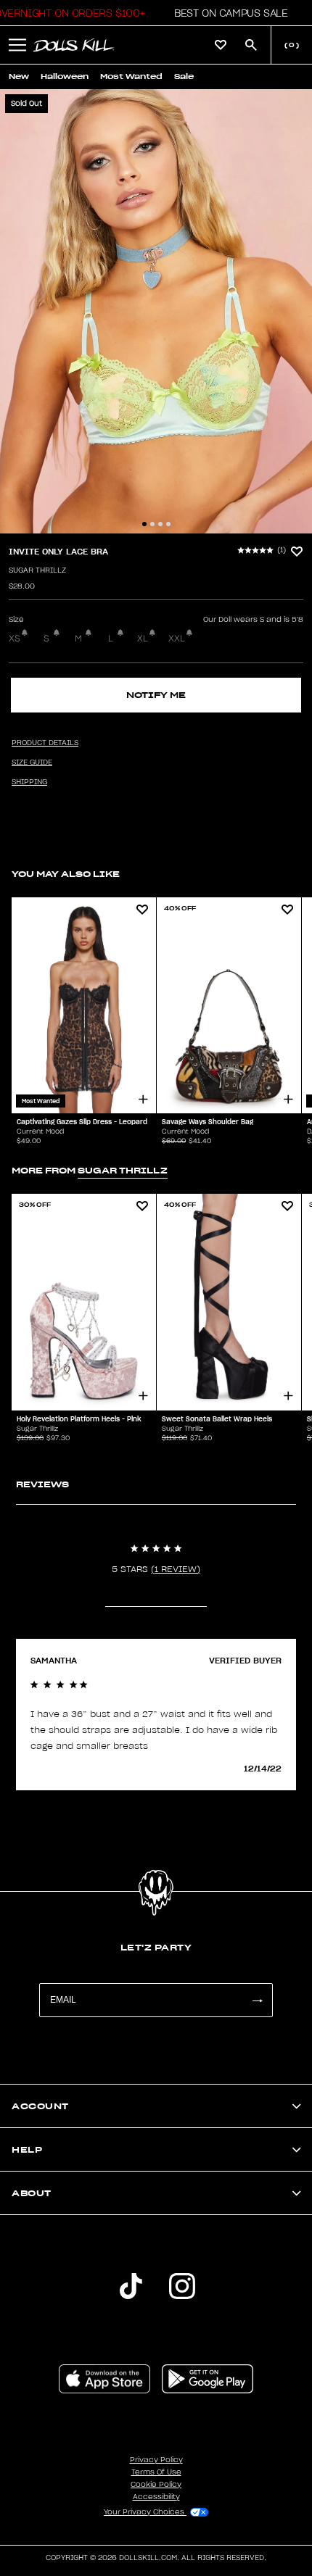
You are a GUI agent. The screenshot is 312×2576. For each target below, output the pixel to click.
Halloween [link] (65, 76)
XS (15, 639)
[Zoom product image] (156, 311)
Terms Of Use (156, 2472)
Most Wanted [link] (131, 76)
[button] (227, 13)
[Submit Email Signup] (257, 2000)
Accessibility (156, 2497)
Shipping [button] (29, 782)
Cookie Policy (156, 2485)
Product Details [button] (45, 743)
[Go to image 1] (144, 524)
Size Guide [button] (32, 763)
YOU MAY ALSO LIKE (66, 874)
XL (143, 639)
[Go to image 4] (168, 524)
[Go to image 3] (160, 524)
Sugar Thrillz (37, 570)
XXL (177, 639)
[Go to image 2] (152, 524)
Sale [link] (184, 76)
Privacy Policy (156, 2460)
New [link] (19, 76)
